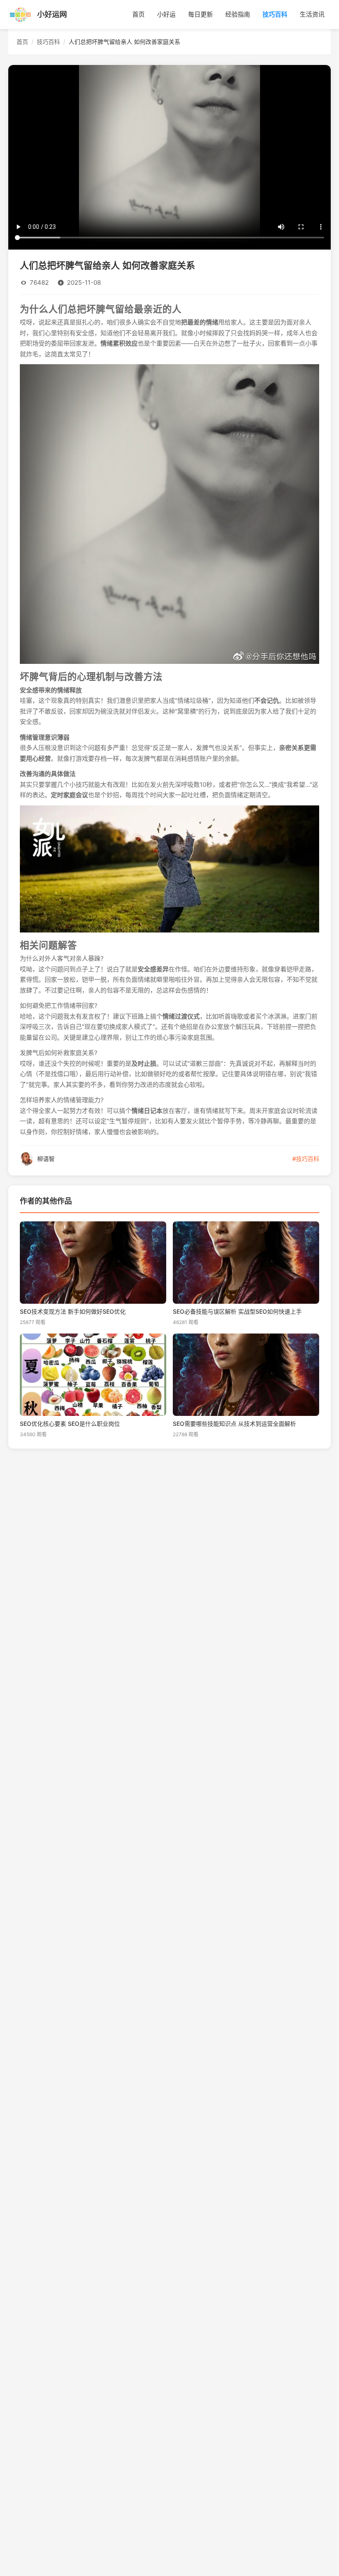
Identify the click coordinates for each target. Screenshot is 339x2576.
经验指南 (238, 14)
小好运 (166, 14)
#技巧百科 (306, 1159)
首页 (138, 14)
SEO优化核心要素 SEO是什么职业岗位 (70, 1424)
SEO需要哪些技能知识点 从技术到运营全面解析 (234, 1424)
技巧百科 (275, 14)
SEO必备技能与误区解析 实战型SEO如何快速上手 (237, 1312)
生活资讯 (312, 14)
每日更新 (201, 14)
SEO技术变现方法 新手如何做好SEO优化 (73, 1312)
